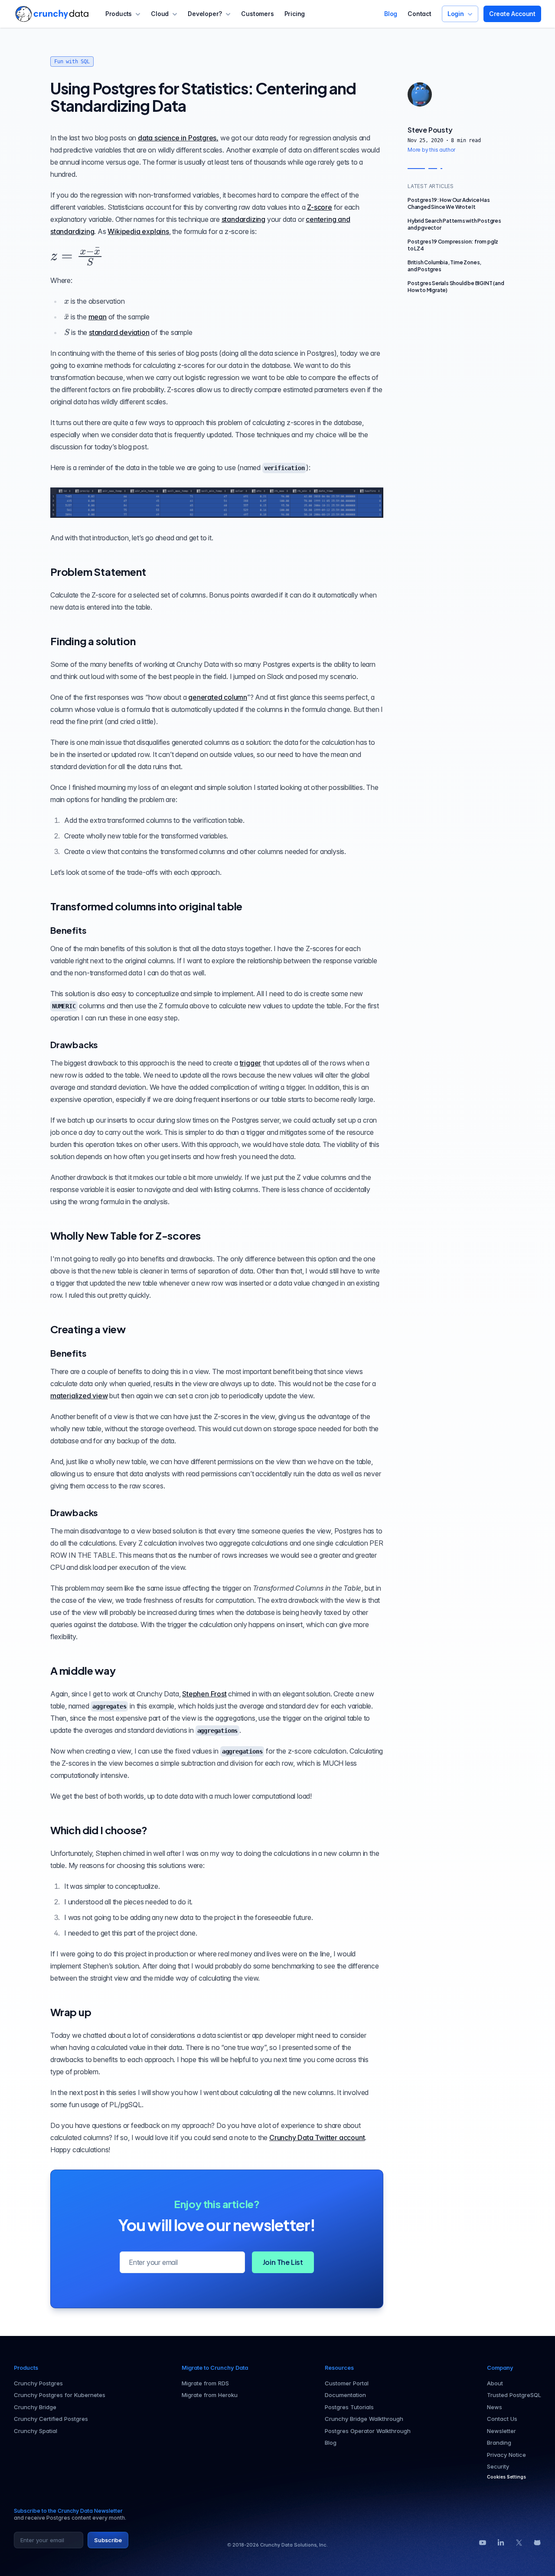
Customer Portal (347, 2383)
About (495, 2383)
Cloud (160, 14)
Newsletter (501, 2431)
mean (98, 317)
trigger (251, 1063)
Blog (391, 14)
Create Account (512, 14)
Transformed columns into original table (146, 906)
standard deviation (119, 332)
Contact (420, 14)
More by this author (431, 150)
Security (498, 2466)
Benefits (68, 930)
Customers (257, 14)
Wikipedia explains (138, 231)
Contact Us (502, 2419)
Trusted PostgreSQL (514, 2395)
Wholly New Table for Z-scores (126, 1235)
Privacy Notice (506, 2455)
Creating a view (88, 1329)
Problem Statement (98, 572)
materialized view (79, 1396)
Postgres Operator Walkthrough (368, 2431)
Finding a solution (93, 641)
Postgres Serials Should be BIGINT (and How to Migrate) (456, 287)
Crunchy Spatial (36, 2431)
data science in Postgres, (178, 138)
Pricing (295, 14)
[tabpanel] (456, 140)
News (495, 2407)
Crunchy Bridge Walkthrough (364, 2419)
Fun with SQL (72, 62)
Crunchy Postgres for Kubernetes (60, 2395)
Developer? (205, 14)
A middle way (83, 1670)
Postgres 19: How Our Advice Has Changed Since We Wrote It (449, 203)
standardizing (243, 219)
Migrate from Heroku (210, 2395)
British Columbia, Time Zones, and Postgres (444, 266)
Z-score (320, 207)
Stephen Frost (204, 1694)
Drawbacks (74, 1044)
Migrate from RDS (205, 2383)
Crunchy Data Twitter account (317, 2137)
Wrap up (71, 2012)
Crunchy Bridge (35, 2407)
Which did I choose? (99, 1830)
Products (119, 14)
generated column (218, 697)
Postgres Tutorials (349, 2407)
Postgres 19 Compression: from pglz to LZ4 (453, 245)
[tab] (420, 94)
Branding (499, 2443)
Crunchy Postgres (38, 2383)
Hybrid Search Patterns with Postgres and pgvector (454, 224)
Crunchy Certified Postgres (51, 2419)
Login (456, 14)
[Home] (52, 14)
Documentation (345, 2395)
